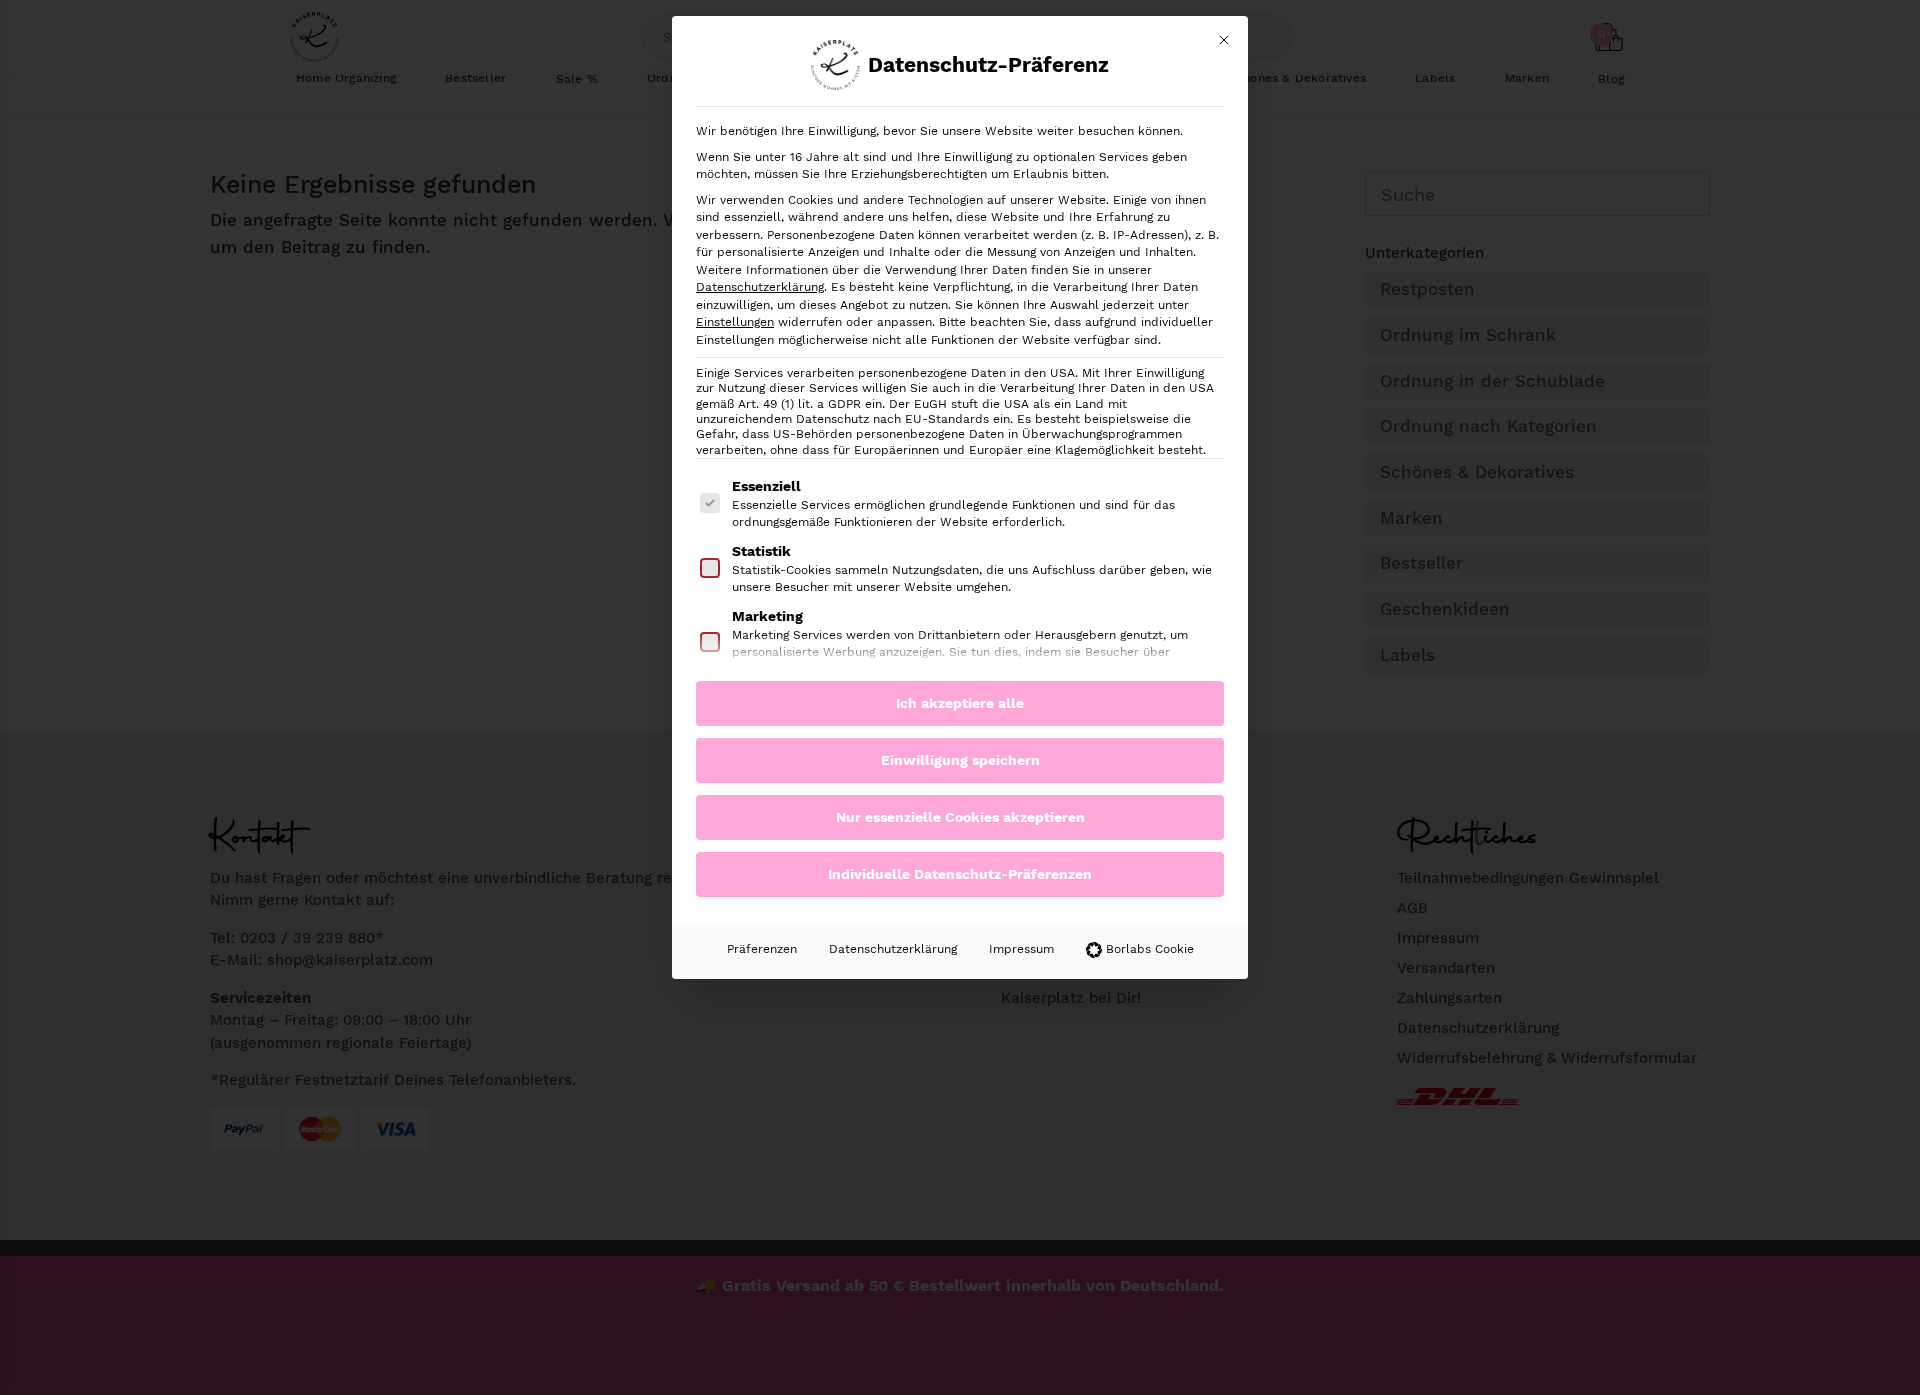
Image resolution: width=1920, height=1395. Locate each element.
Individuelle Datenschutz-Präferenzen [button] (960, 874)
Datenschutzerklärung (760, 287)
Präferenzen (762, 949)
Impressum (1021, 949)
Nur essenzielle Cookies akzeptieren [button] (960, 817)
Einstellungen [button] (735, 322)
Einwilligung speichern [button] (960, 760)
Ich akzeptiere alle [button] (960, 703)
